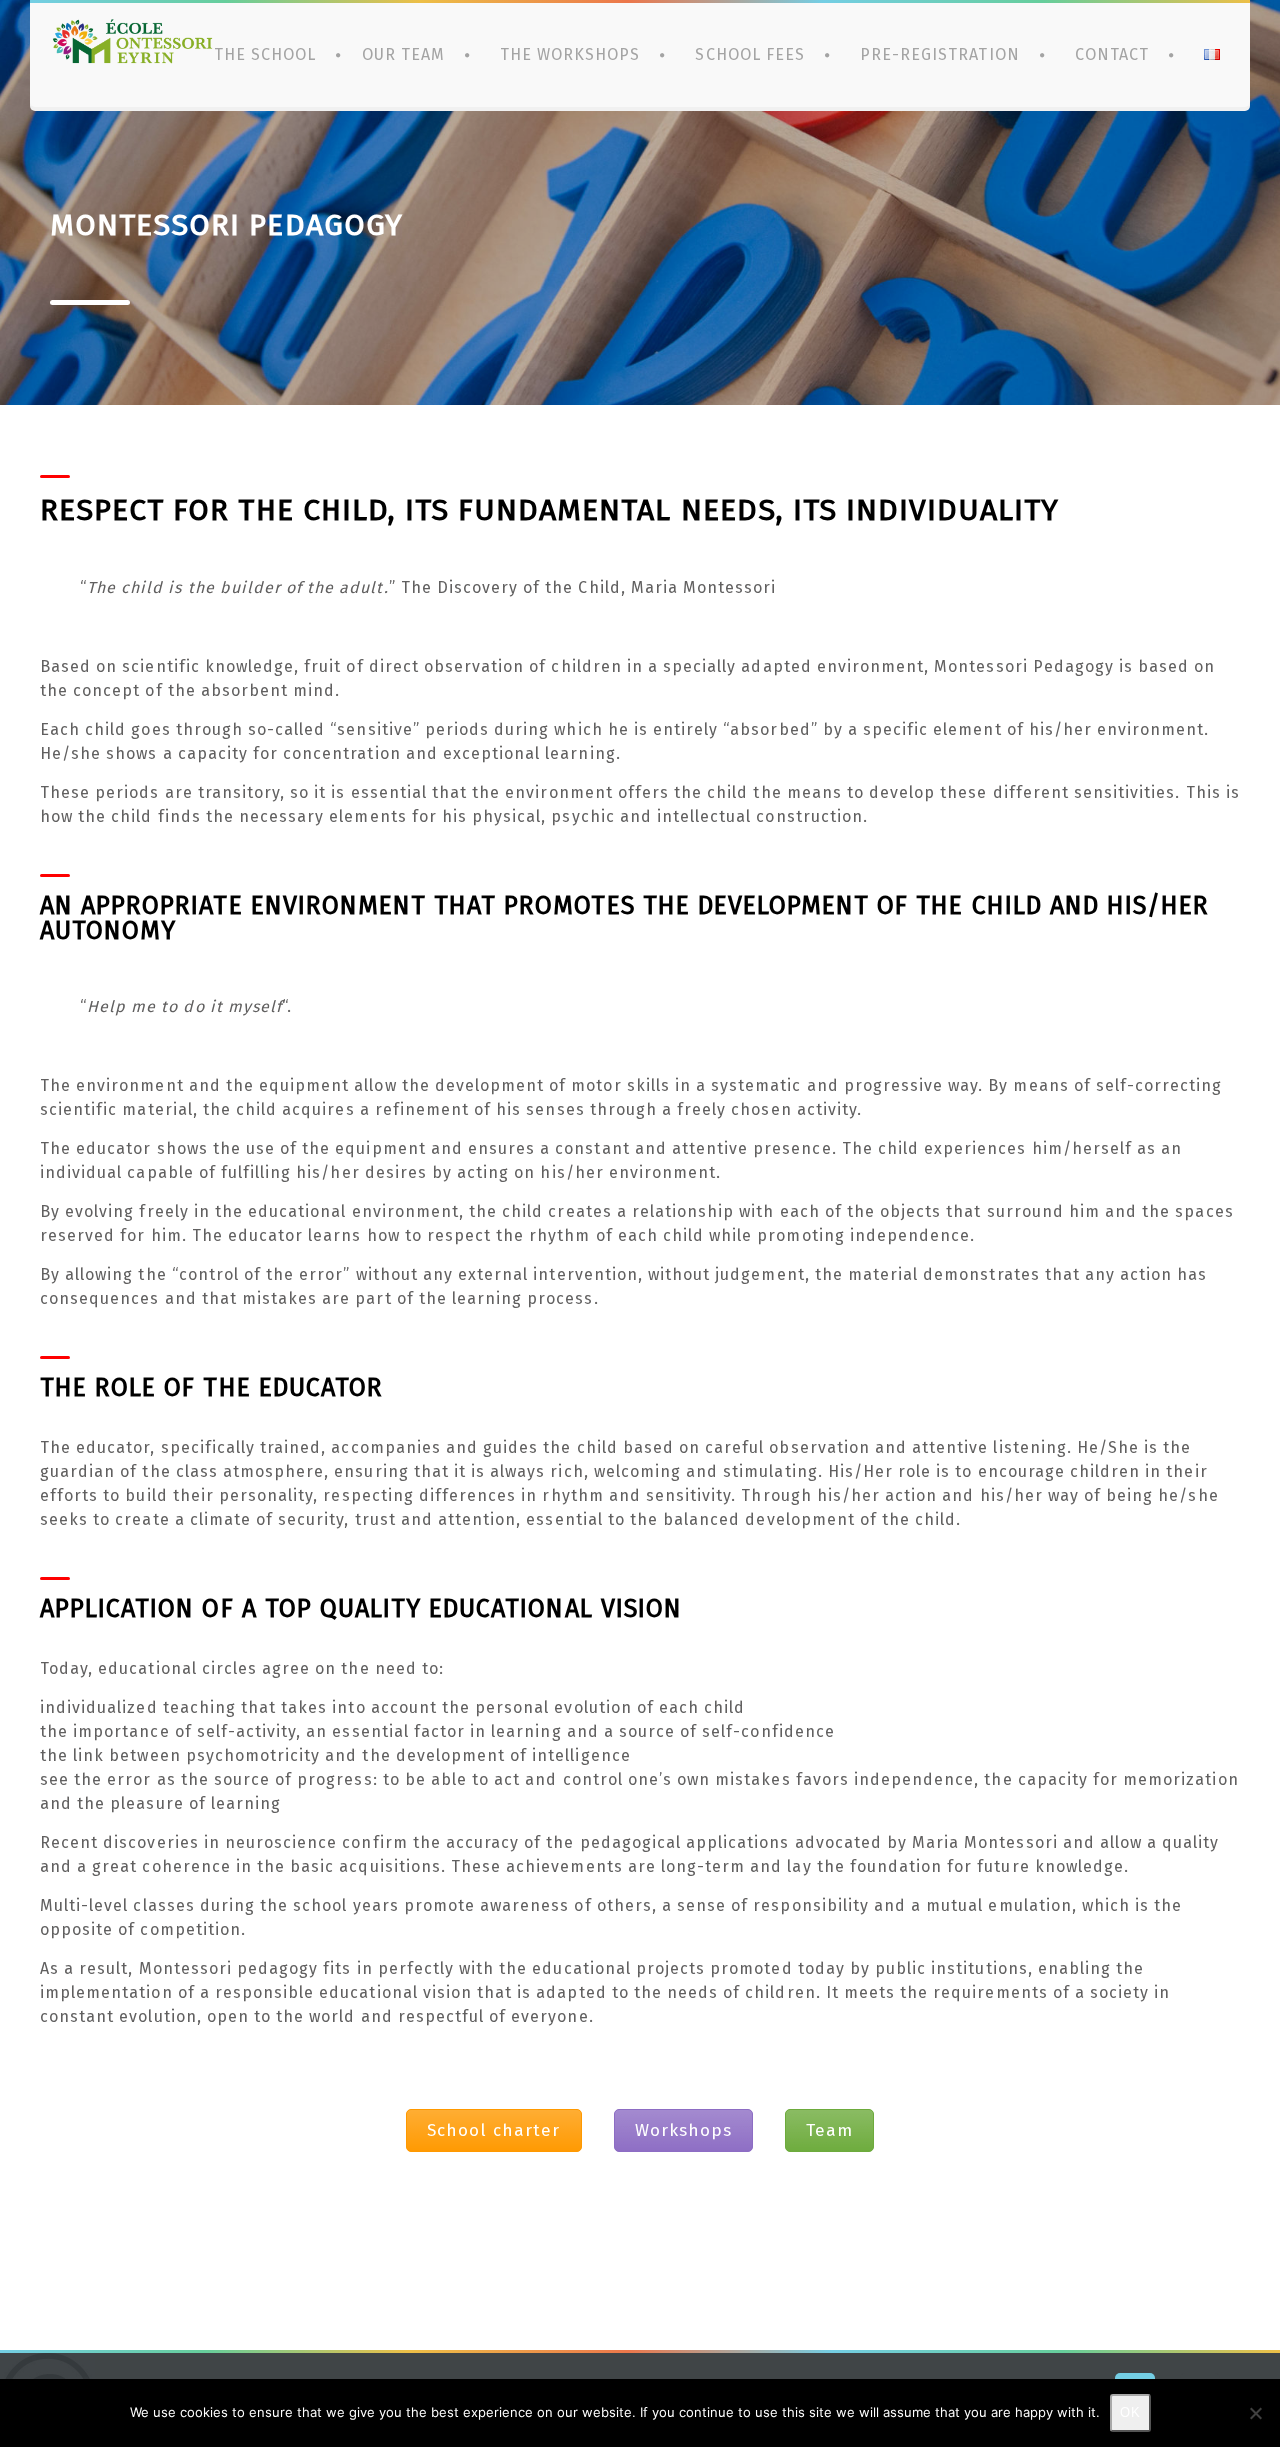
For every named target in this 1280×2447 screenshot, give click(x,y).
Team (829, 2130)
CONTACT (1112, 54)
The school (265, 54)
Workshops (683, 2130)
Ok (1130, 2412)
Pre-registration (940, 54)
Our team (403, 54)
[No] (1255, 2413)
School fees (749, 54)
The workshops (570, 54)
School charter (494, 2130)
